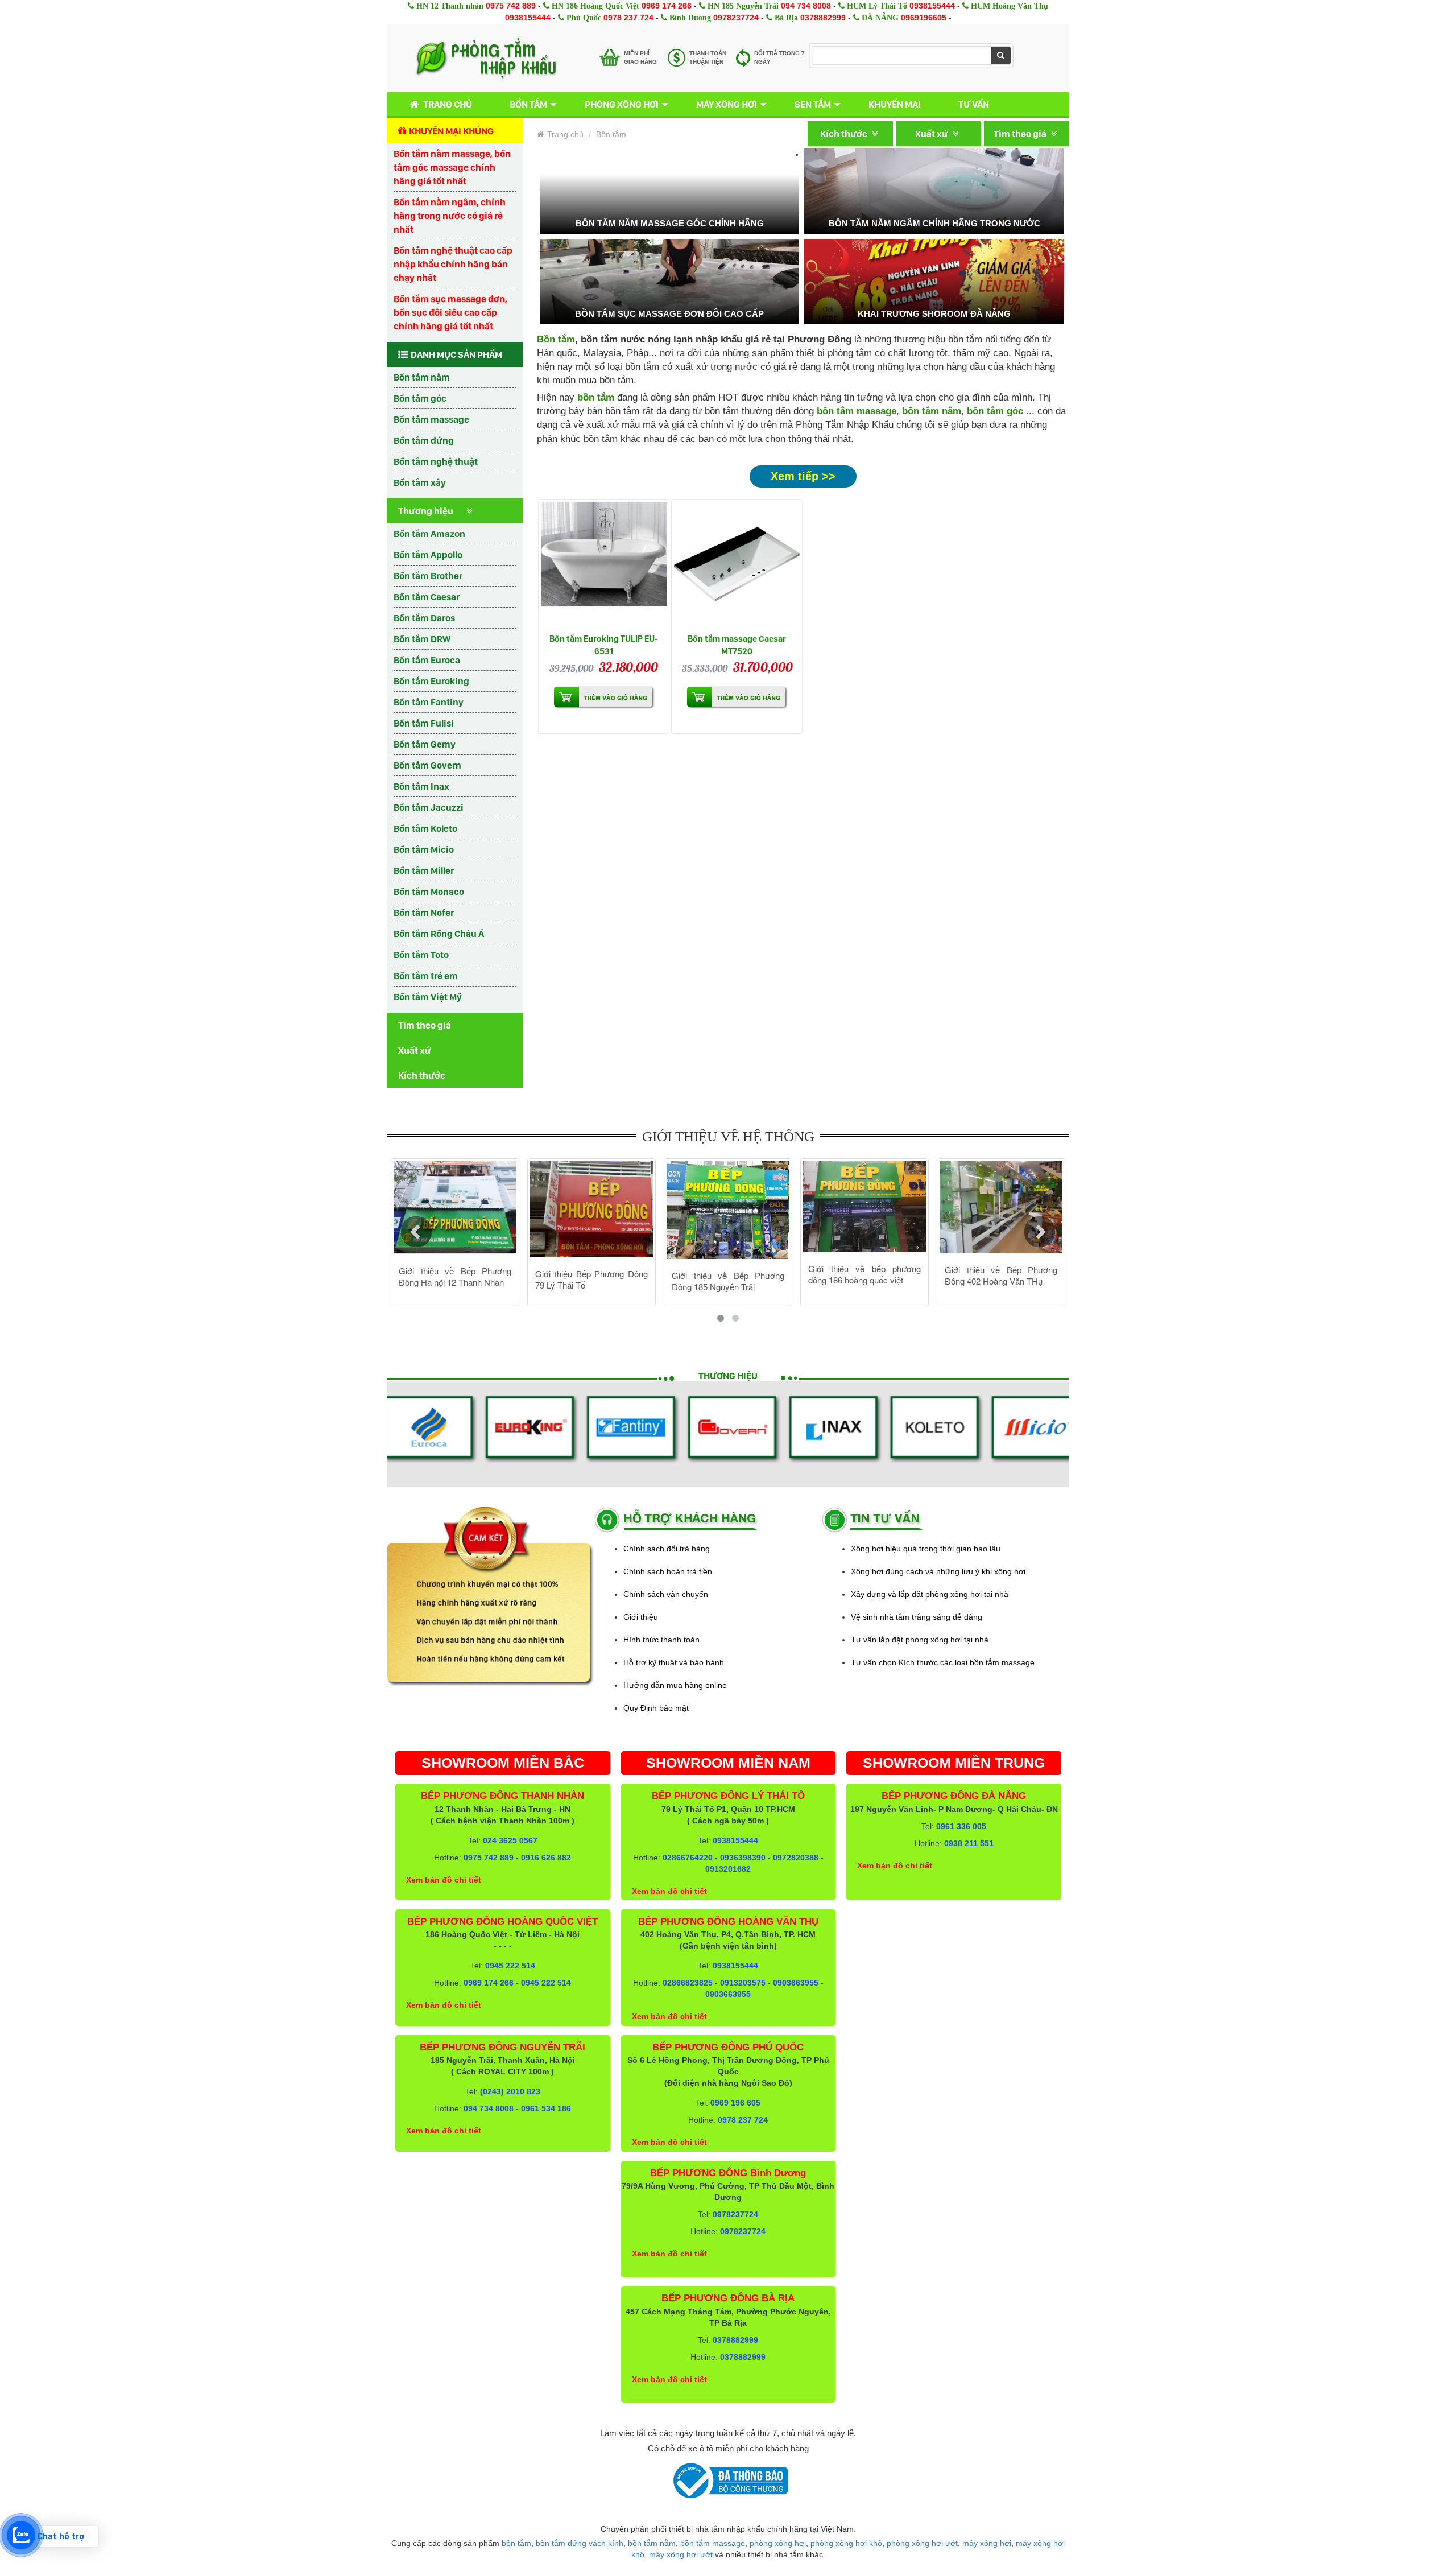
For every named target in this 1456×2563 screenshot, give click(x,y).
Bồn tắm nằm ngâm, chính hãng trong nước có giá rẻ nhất (450, 216)
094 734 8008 (806, 6)
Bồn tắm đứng (424, 440)
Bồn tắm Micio (424, 849)
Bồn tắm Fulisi (424, 723)
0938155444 (932, 6)
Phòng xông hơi (622, 104)
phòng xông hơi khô (846, 2543)
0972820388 (796, 1858)
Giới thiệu (641, 1617)
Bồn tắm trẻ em (426, 976)
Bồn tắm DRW (422, 639)
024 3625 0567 (510, 1840)
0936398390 (743, 1858)
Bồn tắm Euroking (431, 681)
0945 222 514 (510, 1966)
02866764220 (688, 1858)
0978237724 (736, 18)
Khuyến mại (895, 104)
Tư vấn (974, 104)
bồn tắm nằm (932, 411)
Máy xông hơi (727, 104)
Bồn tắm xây (420, 482)
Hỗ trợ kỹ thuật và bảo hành (674, 1662)
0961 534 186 (546, 2108)
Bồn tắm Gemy (425, 744)
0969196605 (924, 18)
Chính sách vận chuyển (666, 1594)
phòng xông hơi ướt (922, 2543)
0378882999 (823, 18)
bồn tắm (516, 2543)
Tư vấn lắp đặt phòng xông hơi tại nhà (920, 1640)
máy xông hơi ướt (681, 2554)
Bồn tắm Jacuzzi (429, 807)
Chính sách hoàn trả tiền (668, 1571)
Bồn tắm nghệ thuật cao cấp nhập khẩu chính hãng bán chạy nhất (453, 264)
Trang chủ (448, 104)
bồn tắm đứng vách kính (580, 2543)
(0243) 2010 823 (510, 2091)
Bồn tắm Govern (427, 765)
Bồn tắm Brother (428, 576)
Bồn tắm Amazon (429, 534)
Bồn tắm (528, 104)
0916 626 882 (546, 1858)
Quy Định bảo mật (656, 1708)
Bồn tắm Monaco (429, 892)
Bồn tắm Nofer (424, 913)
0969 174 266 (667, 6)
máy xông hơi (987, 2543)
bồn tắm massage (857, 411)
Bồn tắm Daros (424, 618)
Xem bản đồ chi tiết (444, 1880)
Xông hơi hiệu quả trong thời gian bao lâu (926, 1549)
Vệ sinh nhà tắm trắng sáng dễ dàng (917, 1617)
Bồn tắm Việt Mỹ (428, 997)
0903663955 (796, 1983)
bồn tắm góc (995, 411)
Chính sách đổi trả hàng (667, 1549)
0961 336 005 (961, 1826)
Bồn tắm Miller (424, 870)
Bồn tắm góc (420, 398)
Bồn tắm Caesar (427, 597)
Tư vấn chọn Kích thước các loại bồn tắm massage (943, 1662)
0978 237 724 (628, 18)
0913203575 (743, 1983)
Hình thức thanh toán (661, 1640)
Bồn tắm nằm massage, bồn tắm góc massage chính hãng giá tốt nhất (452, 167)
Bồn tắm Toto (421, 955)
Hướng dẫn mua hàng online (675, 1685)
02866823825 (688, 1983)
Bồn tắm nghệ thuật (436, 461)
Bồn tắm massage (431, 419)
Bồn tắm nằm (422, 377)
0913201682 (728, 1869)
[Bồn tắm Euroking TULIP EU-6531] (604, 565)
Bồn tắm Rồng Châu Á (439, 934)
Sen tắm (813, 104)
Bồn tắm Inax (421, 786)
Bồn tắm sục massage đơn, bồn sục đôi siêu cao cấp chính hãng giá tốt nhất (450, 312)
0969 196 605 (735, 2103)
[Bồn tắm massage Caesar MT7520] (737, 565)
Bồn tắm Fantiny (429, 702)
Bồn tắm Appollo (428, 555)
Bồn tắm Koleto (425, 828)
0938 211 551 (969, 1843)
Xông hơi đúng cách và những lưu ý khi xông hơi (938, 1571)
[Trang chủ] (486, 58)
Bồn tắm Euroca (427, 660)
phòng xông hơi (778, 2543)
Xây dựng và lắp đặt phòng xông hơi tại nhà (930, 1594)
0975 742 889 (511, 6)
